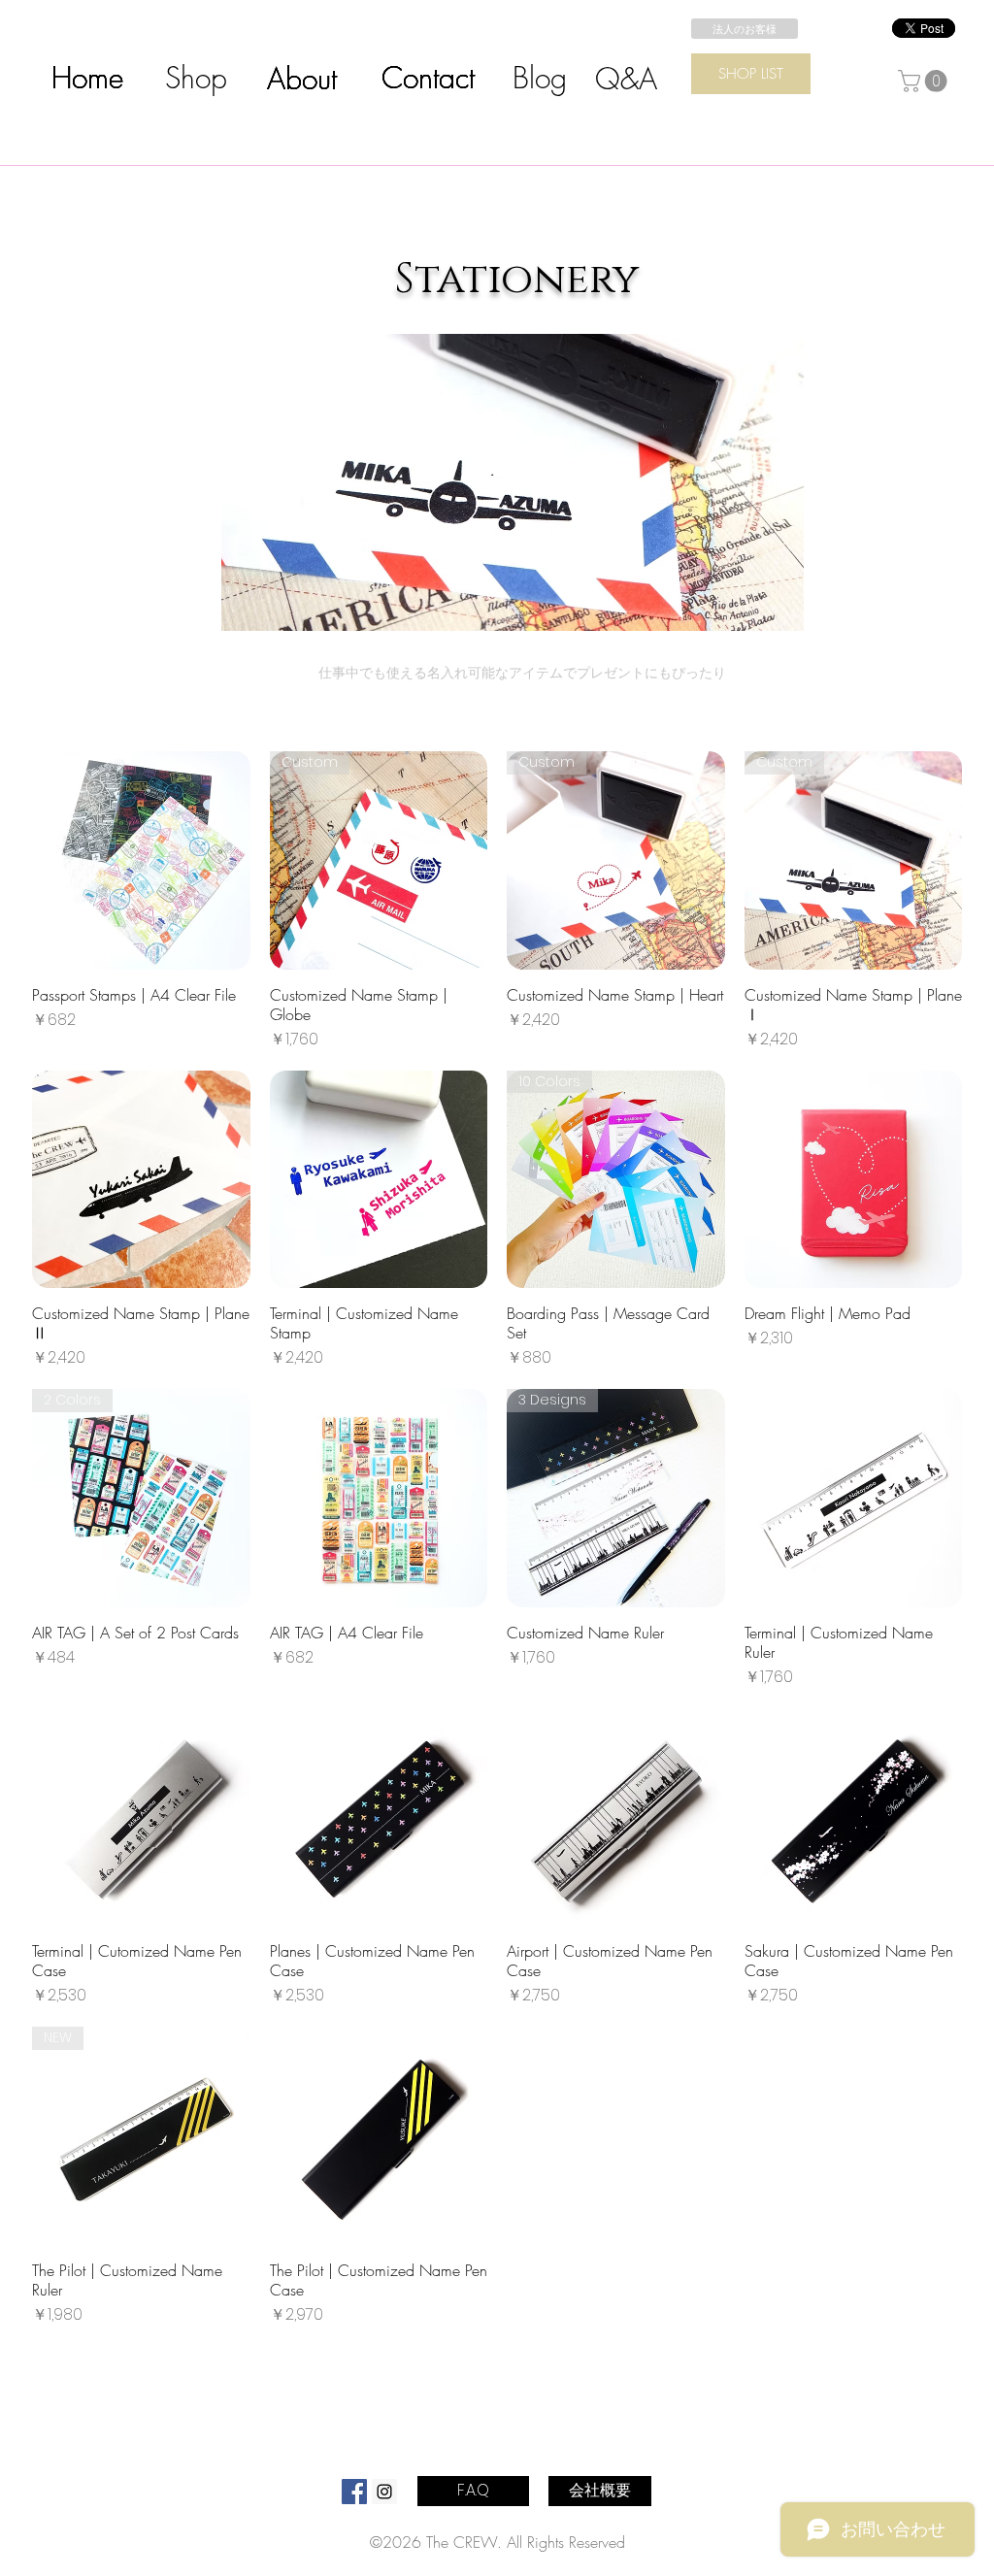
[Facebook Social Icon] (354, 2492)
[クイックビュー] (141, 860)
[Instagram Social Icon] (384, 2492)
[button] (925, 81)
